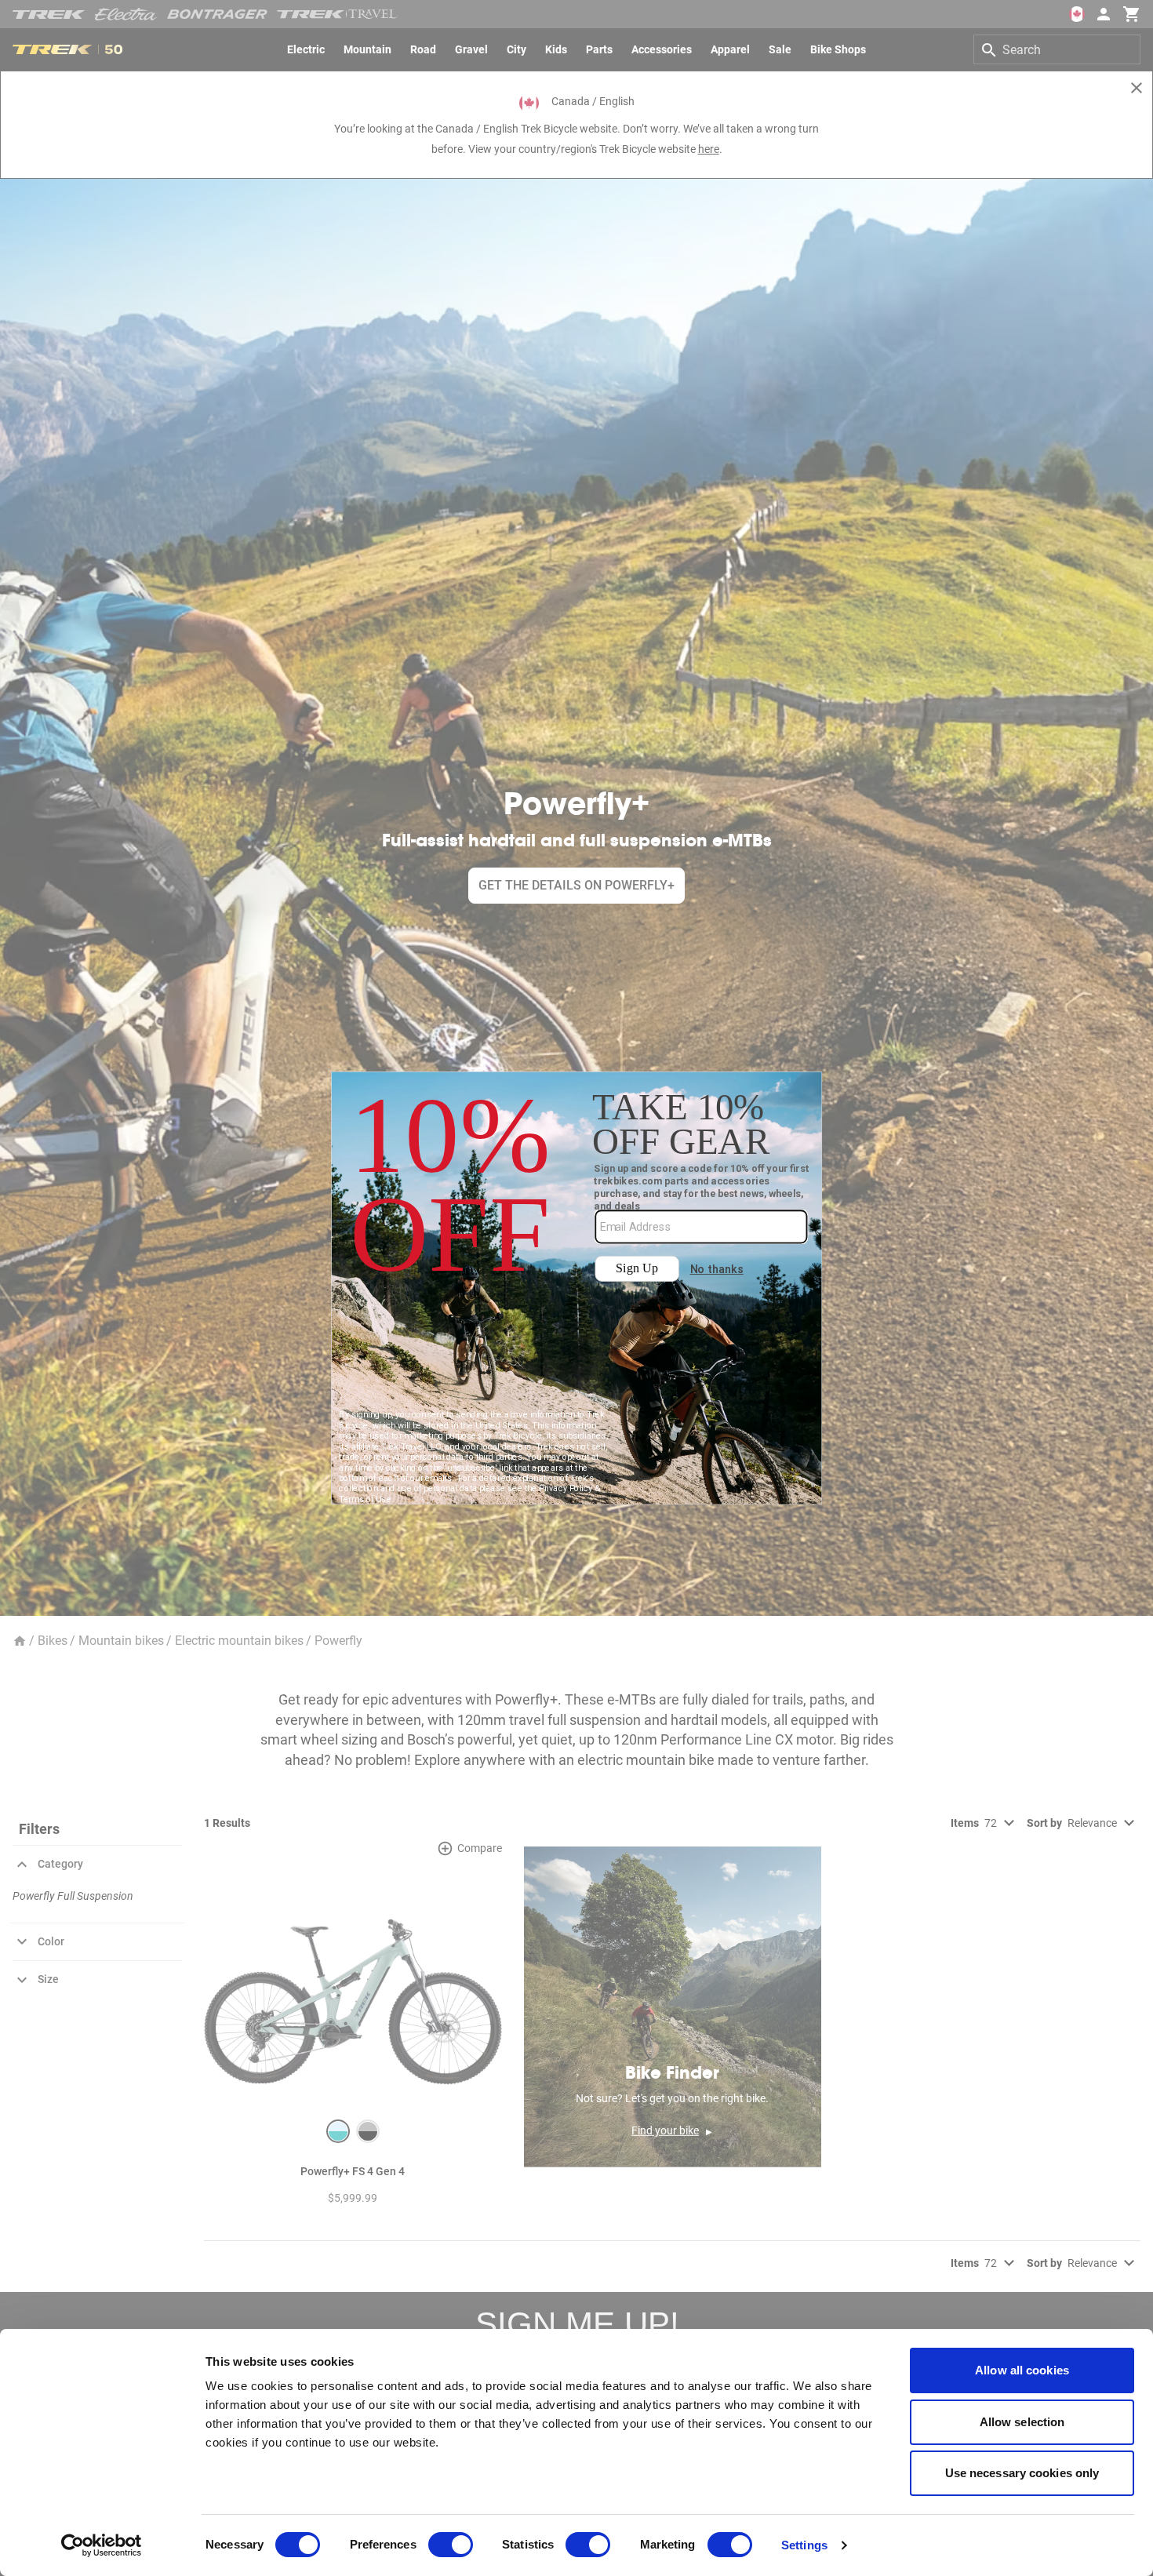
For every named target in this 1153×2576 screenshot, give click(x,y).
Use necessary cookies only (1022, 2473)
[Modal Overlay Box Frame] (577, 1288)
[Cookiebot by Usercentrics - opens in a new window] (102, 2545)
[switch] (451, 2545)
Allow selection (1022, 2422)
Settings (804, 2545)
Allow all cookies (1022, 2370)
